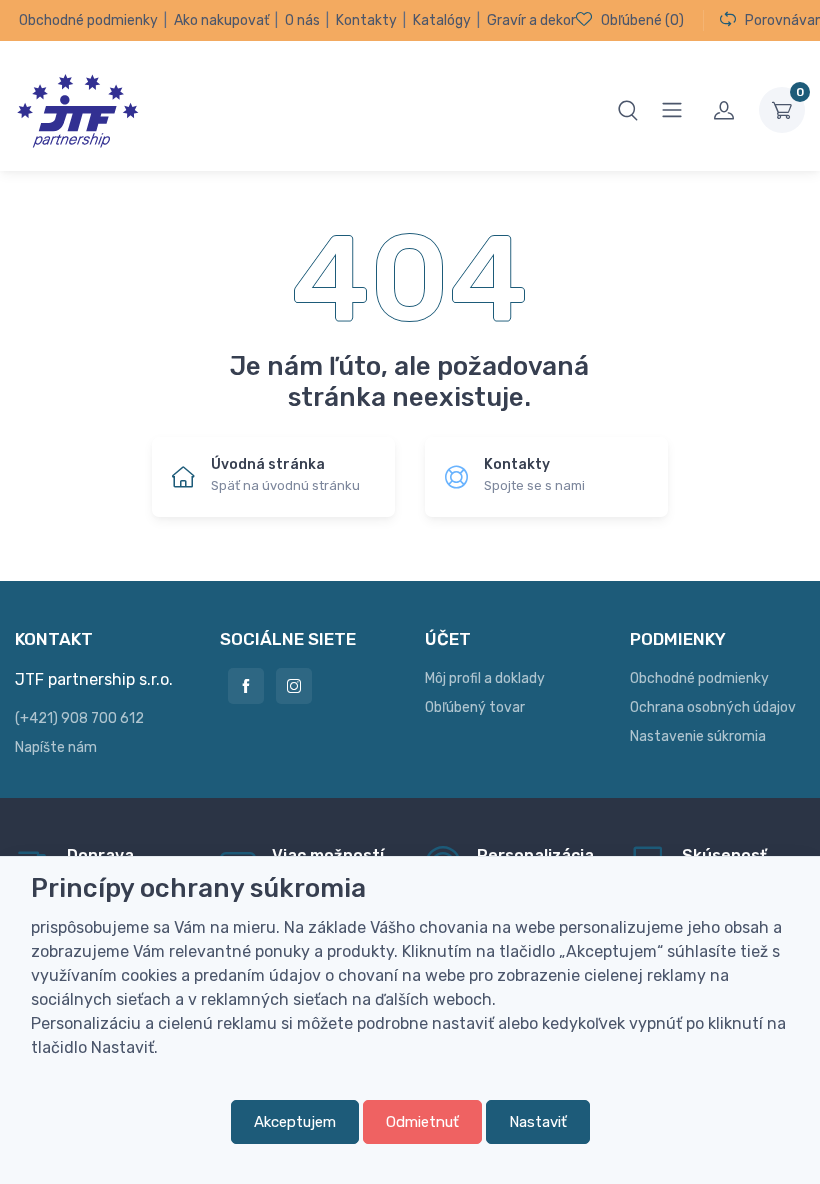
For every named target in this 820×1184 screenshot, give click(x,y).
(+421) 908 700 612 (79, 718)
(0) (642, 20)
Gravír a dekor (531, 20)
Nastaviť (538, 1122)
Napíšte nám (56, 747)
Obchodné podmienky (88, 20)
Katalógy (442, 20)
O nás (302, 20)
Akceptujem (295, 1122)
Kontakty (366, 20)
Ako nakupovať (221, 20)
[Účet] (724, 110)
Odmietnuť (422, 1122)
